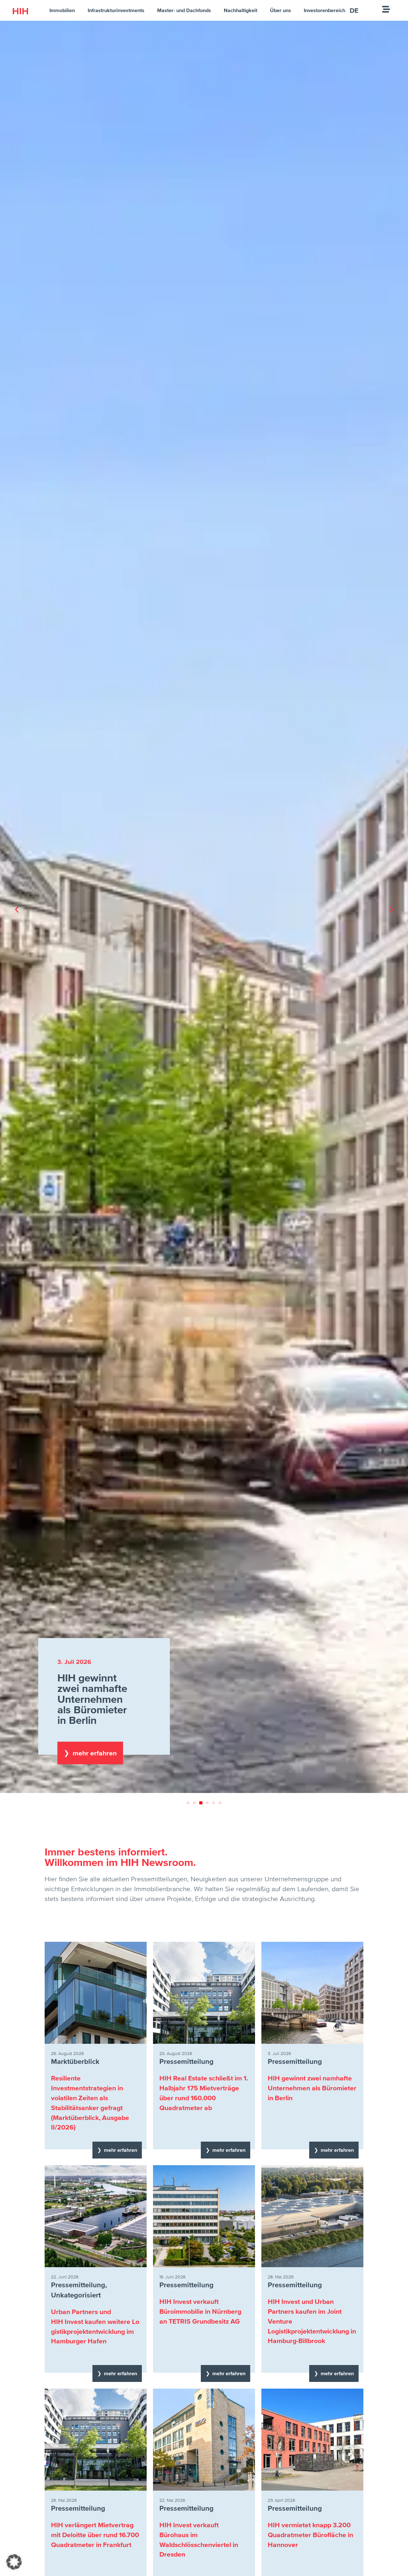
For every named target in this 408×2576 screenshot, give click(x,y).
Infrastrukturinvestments (116, 10)
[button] (17, 910)
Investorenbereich (324, 10)
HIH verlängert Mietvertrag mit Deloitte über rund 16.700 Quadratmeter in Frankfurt (95, 2535)
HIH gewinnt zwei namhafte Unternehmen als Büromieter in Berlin (312, 2088)
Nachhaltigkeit (240, 10)
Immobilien (62, 10)
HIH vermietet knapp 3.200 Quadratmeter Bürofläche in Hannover (310, 2535)
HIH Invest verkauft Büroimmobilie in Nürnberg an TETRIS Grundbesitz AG (200, 2311)
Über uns (280, 10)
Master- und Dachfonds (184, 10)
